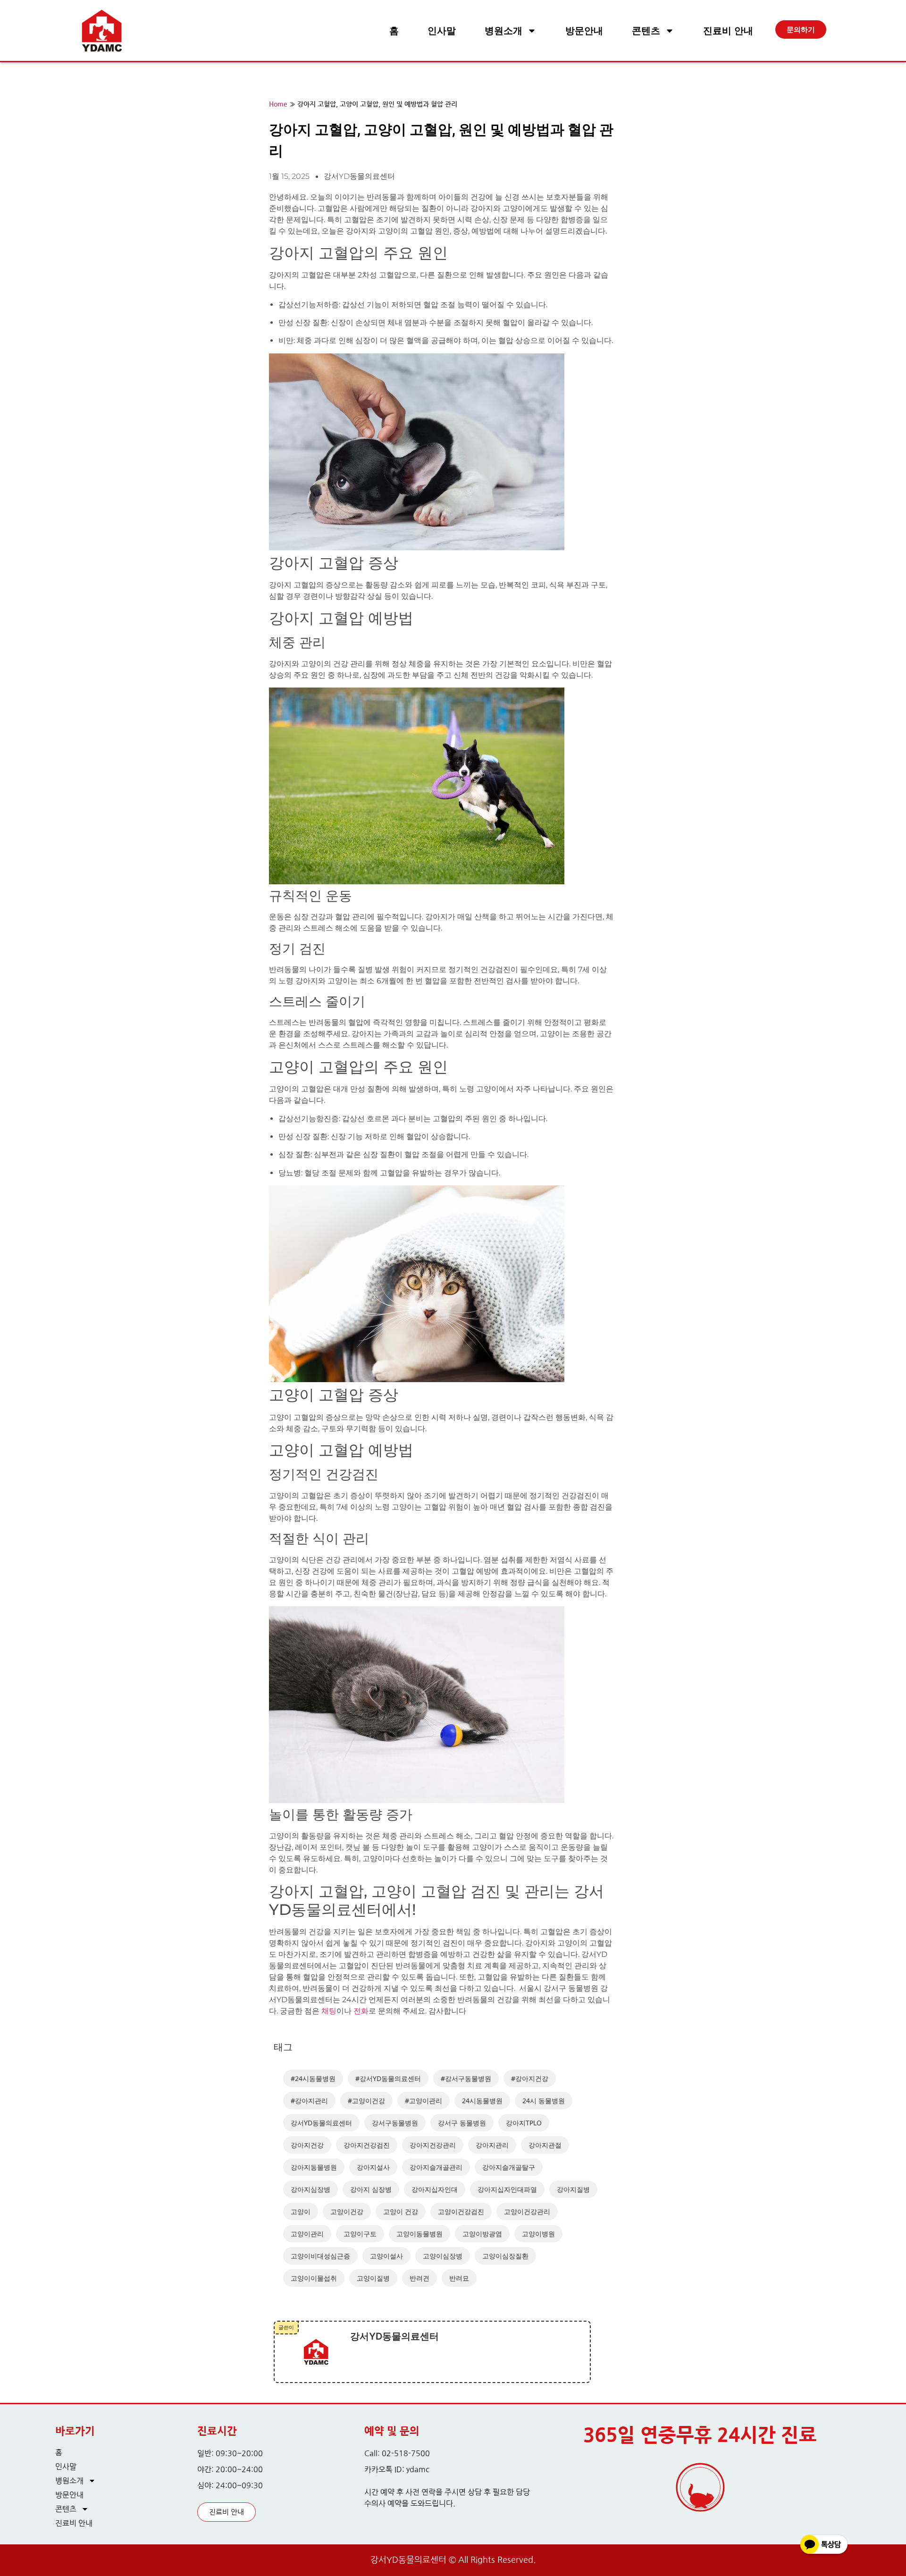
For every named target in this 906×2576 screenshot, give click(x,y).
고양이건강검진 (461, 2211)
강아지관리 (492, 2145)
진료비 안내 (728, 31)
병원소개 (503, 31)
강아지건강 (307, 2145)
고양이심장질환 (505, 2256)
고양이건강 (347, 2211)
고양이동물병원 (419, 2234)
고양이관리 (307, 2234)
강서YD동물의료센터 (321, 2123)
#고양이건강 (366, 2101)
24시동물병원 (482, 2101)
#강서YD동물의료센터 (388, 2078)
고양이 (301, 2211)
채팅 (329, 2011)
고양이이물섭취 (314, 2278)
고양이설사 (386, 2256)
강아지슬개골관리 (436, 2167)
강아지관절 (545, 2145)
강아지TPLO (524, 2123)
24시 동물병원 (544, 2101)
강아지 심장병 (371, 2189)
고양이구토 (360, 2234)
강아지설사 (373, 2167)
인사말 (442, 31)
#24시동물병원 (313, 2078)
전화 (361, 2011)
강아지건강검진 (367, 2145)
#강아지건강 (530, 2078)
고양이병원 (538, 2234)
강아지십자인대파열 (507, 2189)
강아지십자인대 (435, 2189)
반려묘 (459, 2278)
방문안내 (584, 31)
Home (278, 105)
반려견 (419, 2278)
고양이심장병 (443, 2256)
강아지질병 (573, 2189)
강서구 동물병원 (462, 2123)
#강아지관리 (309, 2101)
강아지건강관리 (433, 2145)
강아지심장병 (310, 2189)
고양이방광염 (482, 2234)
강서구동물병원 (395, 2123)
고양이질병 (373, 2278)
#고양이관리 (424, 2101)
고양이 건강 (401, 2211)
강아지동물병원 (314, 2167)
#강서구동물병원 (466, 2078)
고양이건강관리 (527, 2211)
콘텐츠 (646, 31)
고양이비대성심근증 (320, 2256)
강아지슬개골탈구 (509, 2167)
